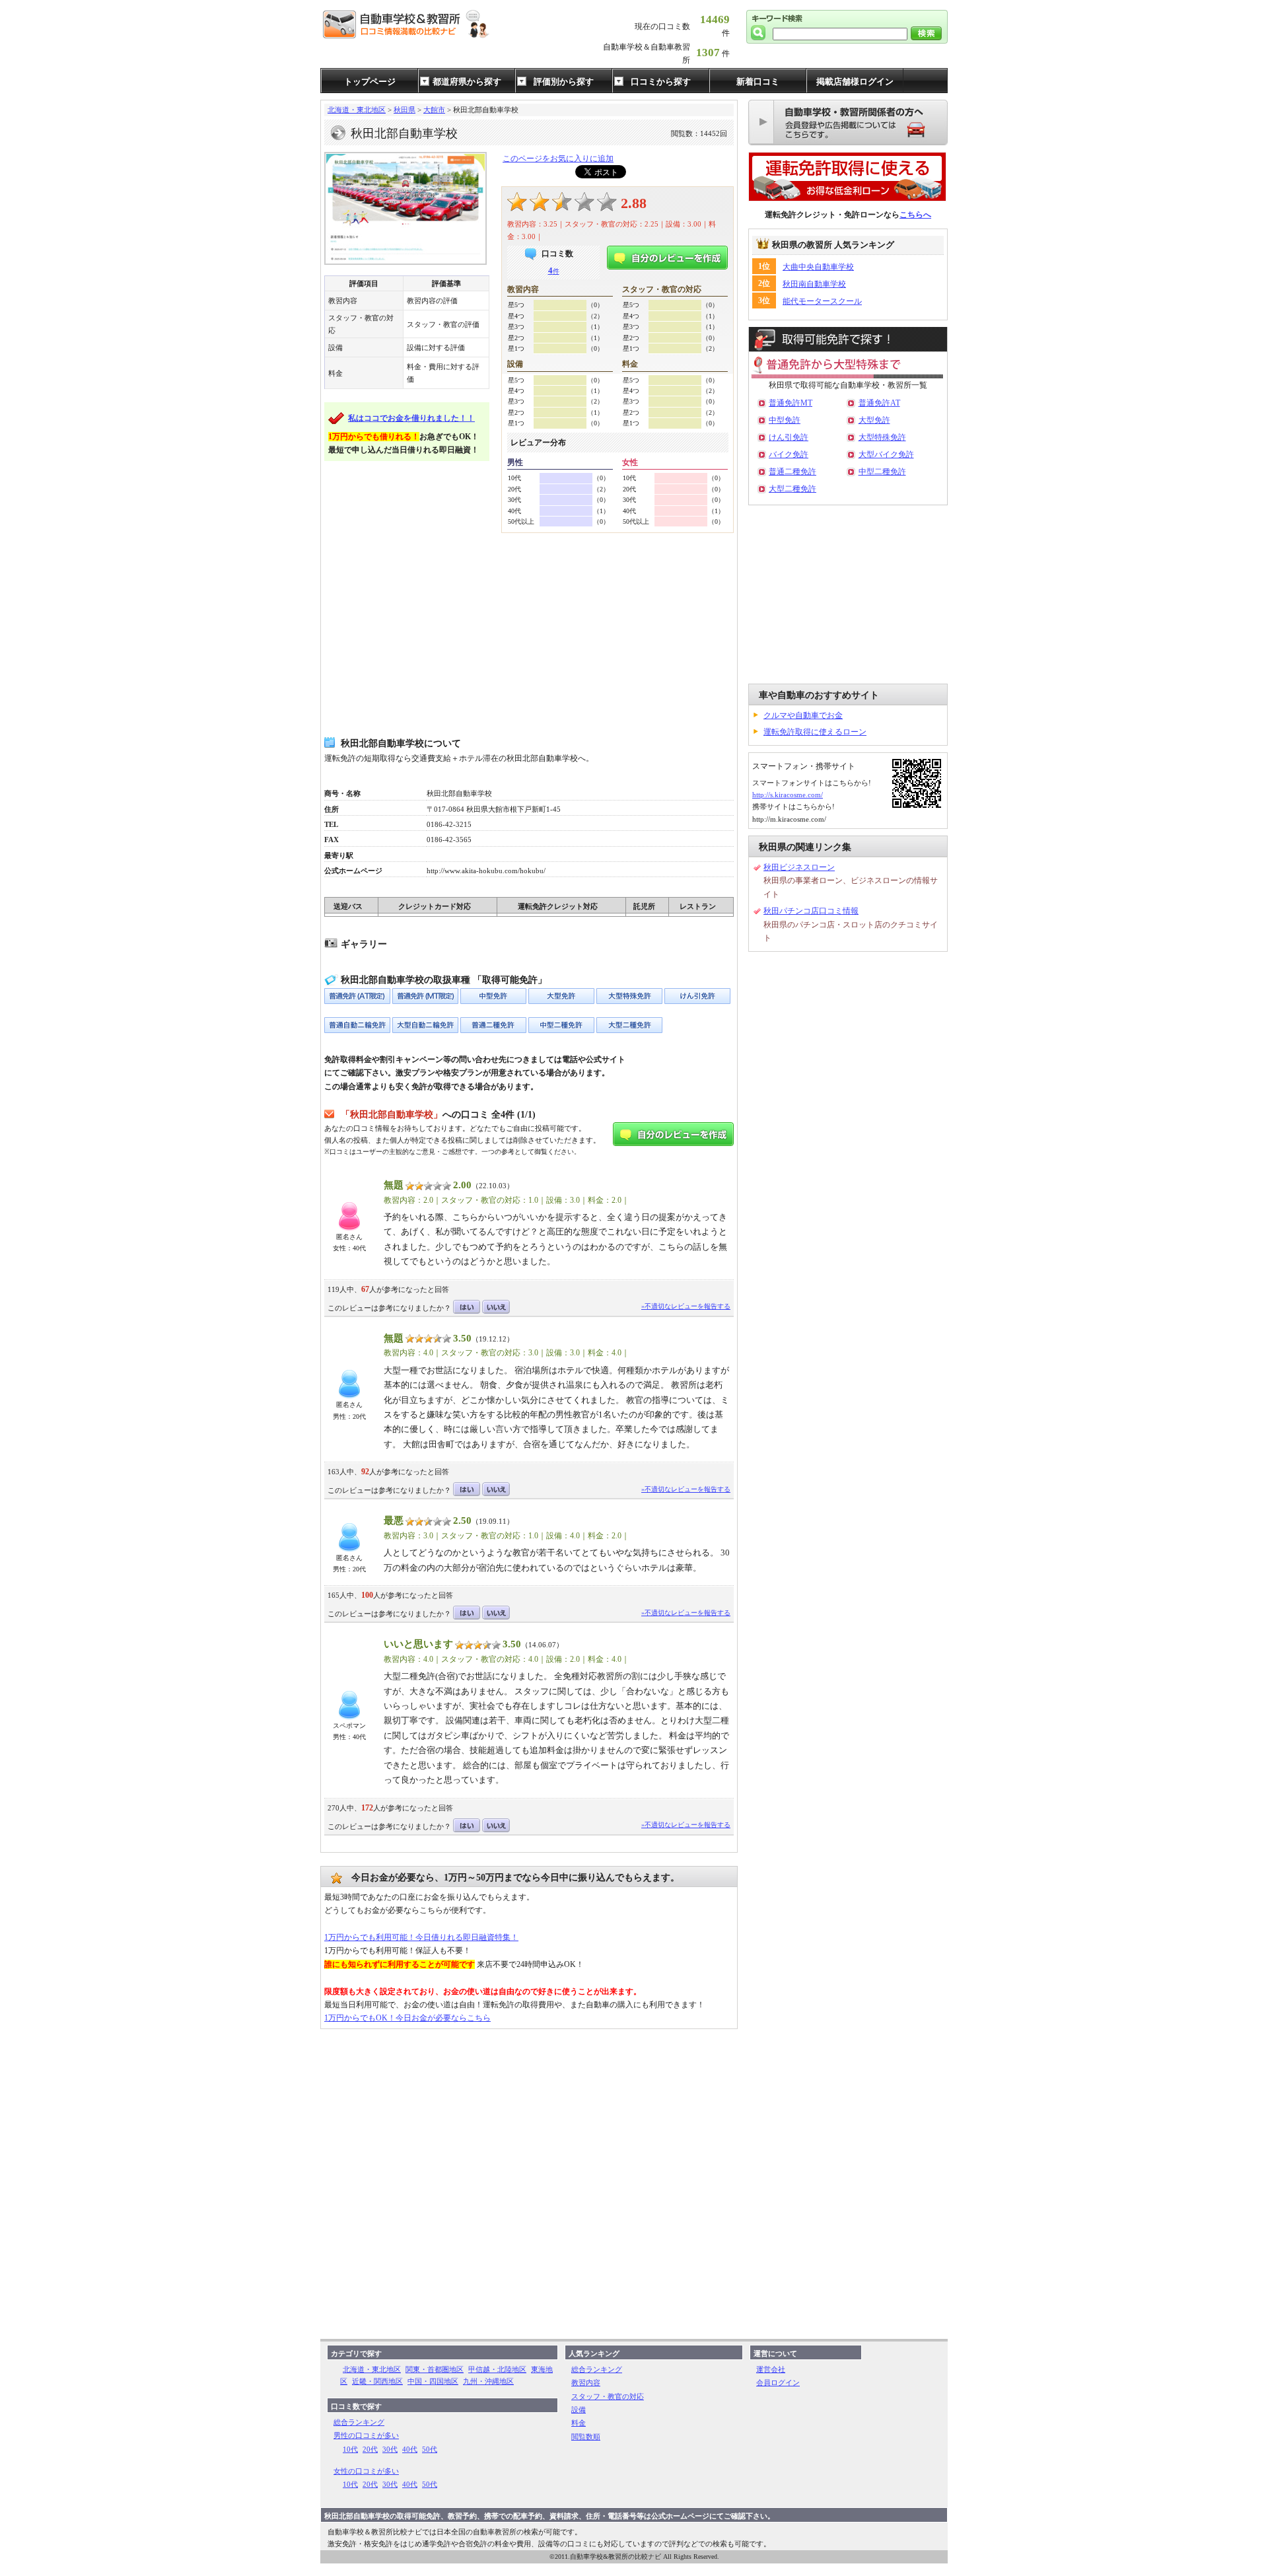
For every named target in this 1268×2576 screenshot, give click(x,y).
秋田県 (405, 110)
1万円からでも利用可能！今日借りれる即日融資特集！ (421, 1937)
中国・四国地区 (433, 2381)
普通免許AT (879, 403)
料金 (579, 2423)
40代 (410, 2449)
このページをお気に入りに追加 (558, 159)
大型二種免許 (792, 489)
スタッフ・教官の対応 (608, 2396)
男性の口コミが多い (366, 2435)
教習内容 (586, 2382)
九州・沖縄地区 (488, 2381)
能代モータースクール (822, 301)
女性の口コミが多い (366, 2471)
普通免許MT (791, 403)
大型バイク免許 (886, 454)
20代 (370, 2449)
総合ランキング (359, 2422)
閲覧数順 (586, 2437)
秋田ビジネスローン (799, 867)
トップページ (370, 82)
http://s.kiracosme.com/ (788, 795)
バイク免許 (789, 454)
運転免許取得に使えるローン (815, 732)
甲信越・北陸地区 (497, 2369)
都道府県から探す (467, 82)
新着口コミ (758, 82)
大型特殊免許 (882, 437)
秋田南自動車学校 (814, 284)
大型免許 (874, 420)
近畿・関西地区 (377, 2381)
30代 (390, 2449)
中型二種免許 (882, 472)
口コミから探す (661, 82)
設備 (579, 2410)
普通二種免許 (792, 472)
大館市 (434, 110)
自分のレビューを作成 (667, 258)
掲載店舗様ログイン (855, 82)
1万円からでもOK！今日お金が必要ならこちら (407, 2018)
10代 (350, 2449)
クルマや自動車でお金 (803, 715)
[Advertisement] (529, 635)
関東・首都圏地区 (435, 2369)
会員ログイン (778, 2382)
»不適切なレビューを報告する (686, 1306)
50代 (430, 2449)
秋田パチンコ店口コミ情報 (811, 911)
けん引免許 (789, 437)
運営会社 (771, 2369)
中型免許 (785, 420)
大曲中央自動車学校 (818, 267)
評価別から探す (564, 82)
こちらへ (915, 215)
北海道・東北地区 (357, 110)
